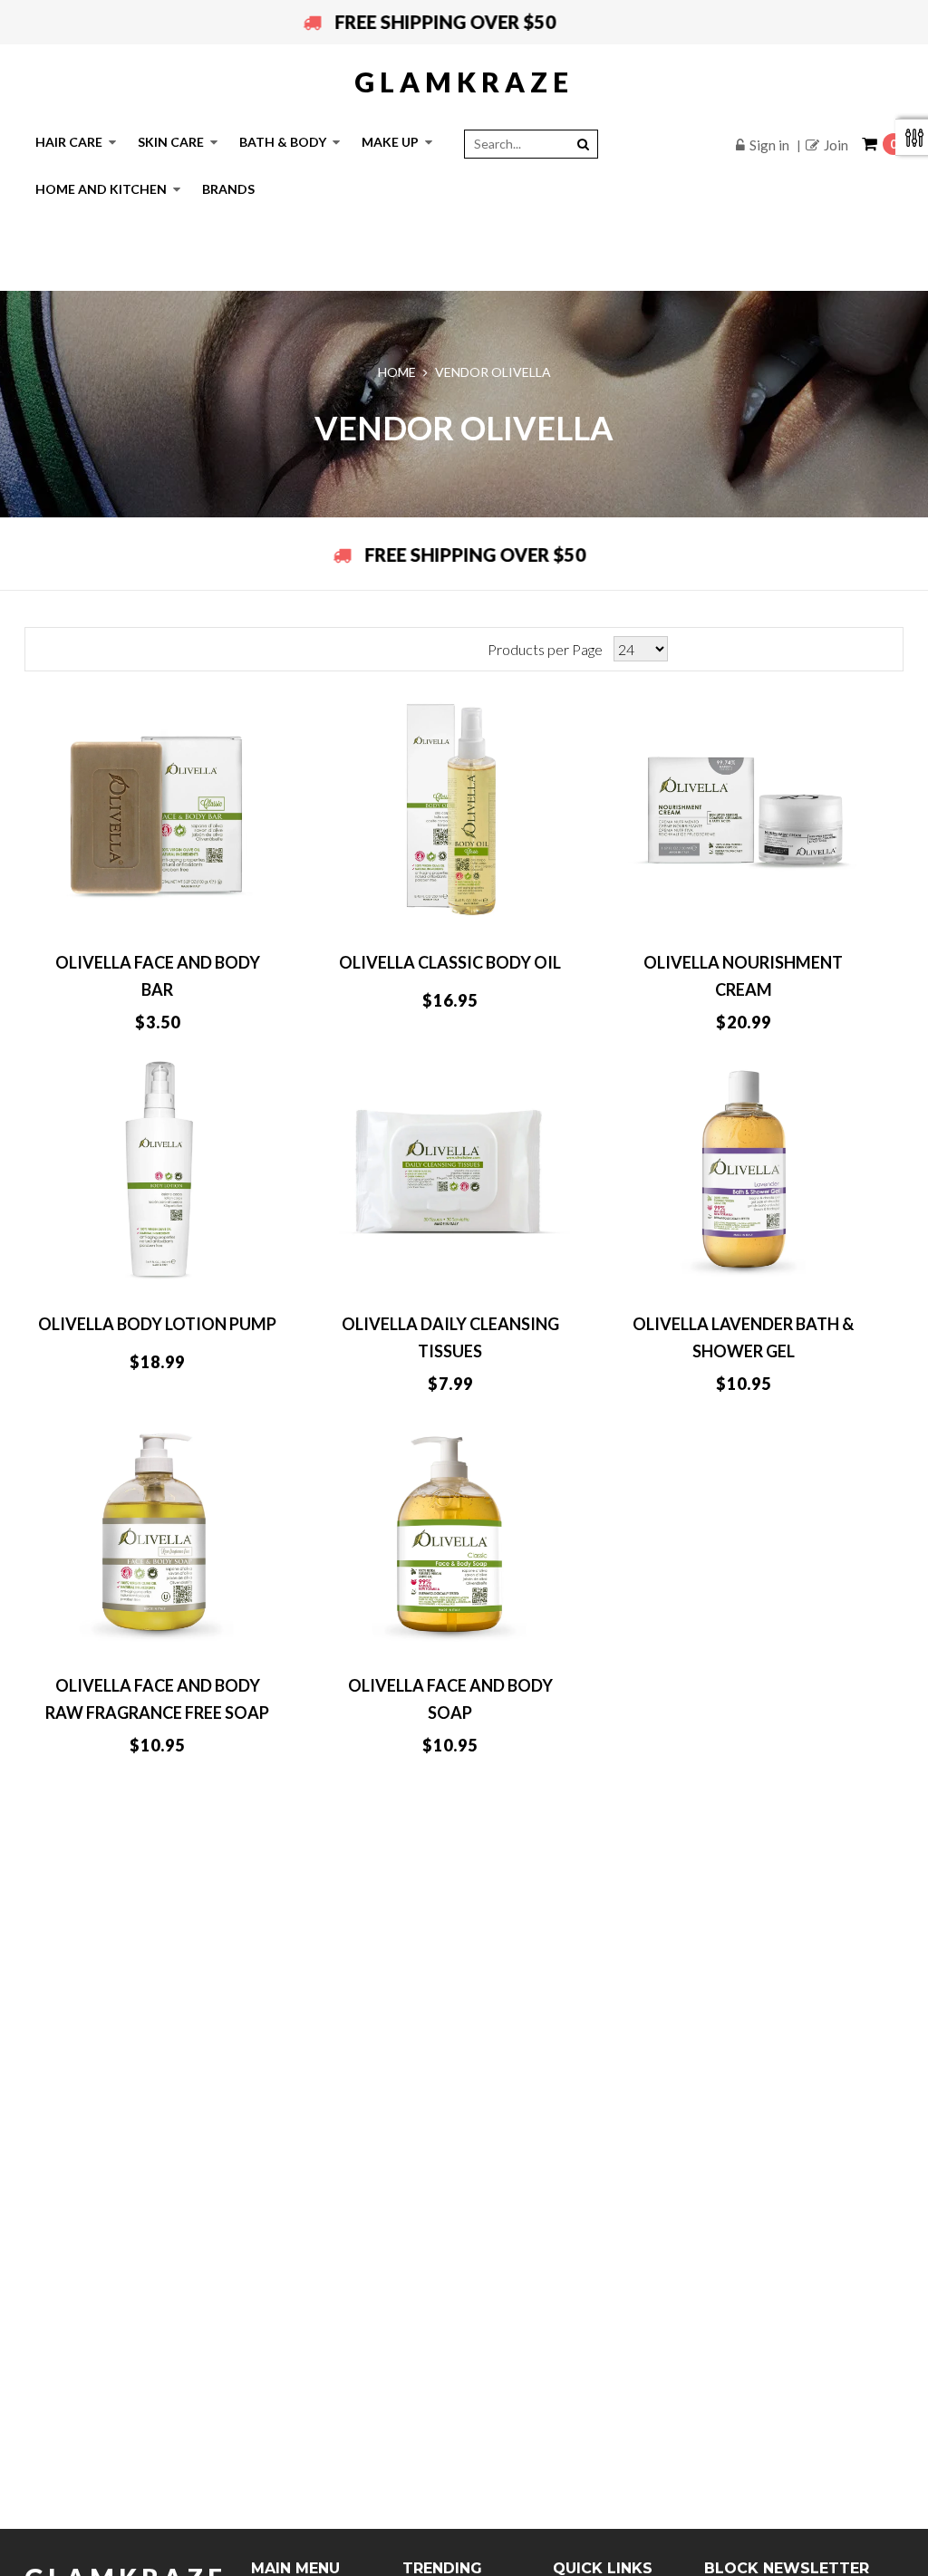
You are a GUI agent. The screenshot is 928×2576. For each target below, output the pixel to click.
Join (836, 145)
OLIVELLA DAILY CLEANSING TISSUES (450, 1337)
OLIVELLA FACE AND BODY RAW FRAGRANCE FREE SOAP (157, 1699)
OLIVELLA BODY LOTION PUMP (157, 1324)
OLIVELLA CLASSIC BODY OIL (450, 962)
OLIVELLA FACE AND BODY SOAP (450, 1699)
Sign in (769, 145)
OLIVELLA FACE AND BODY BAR (158, 976)
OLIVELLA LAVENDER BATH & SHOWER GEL (743, 1337)
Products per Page (545, 649)
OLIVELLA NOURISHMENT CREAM (743, 976)
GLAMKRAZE (464, 82)
